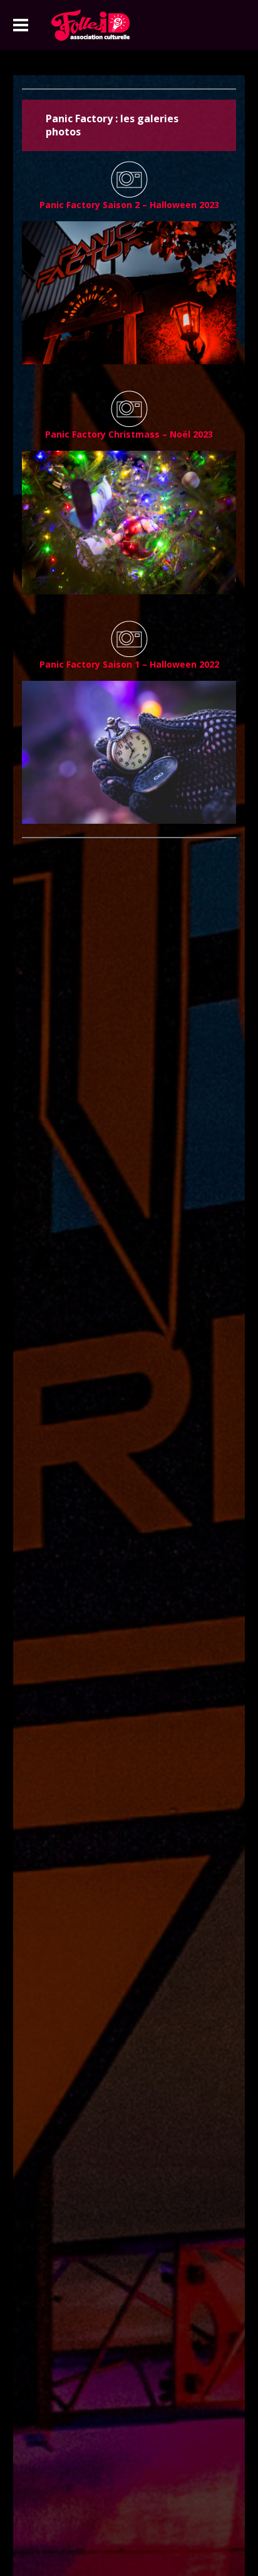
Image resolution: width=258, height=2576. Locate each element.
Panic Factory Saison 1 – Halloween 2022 (129, 664)
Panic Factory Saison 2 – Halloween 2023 (129, 205)
